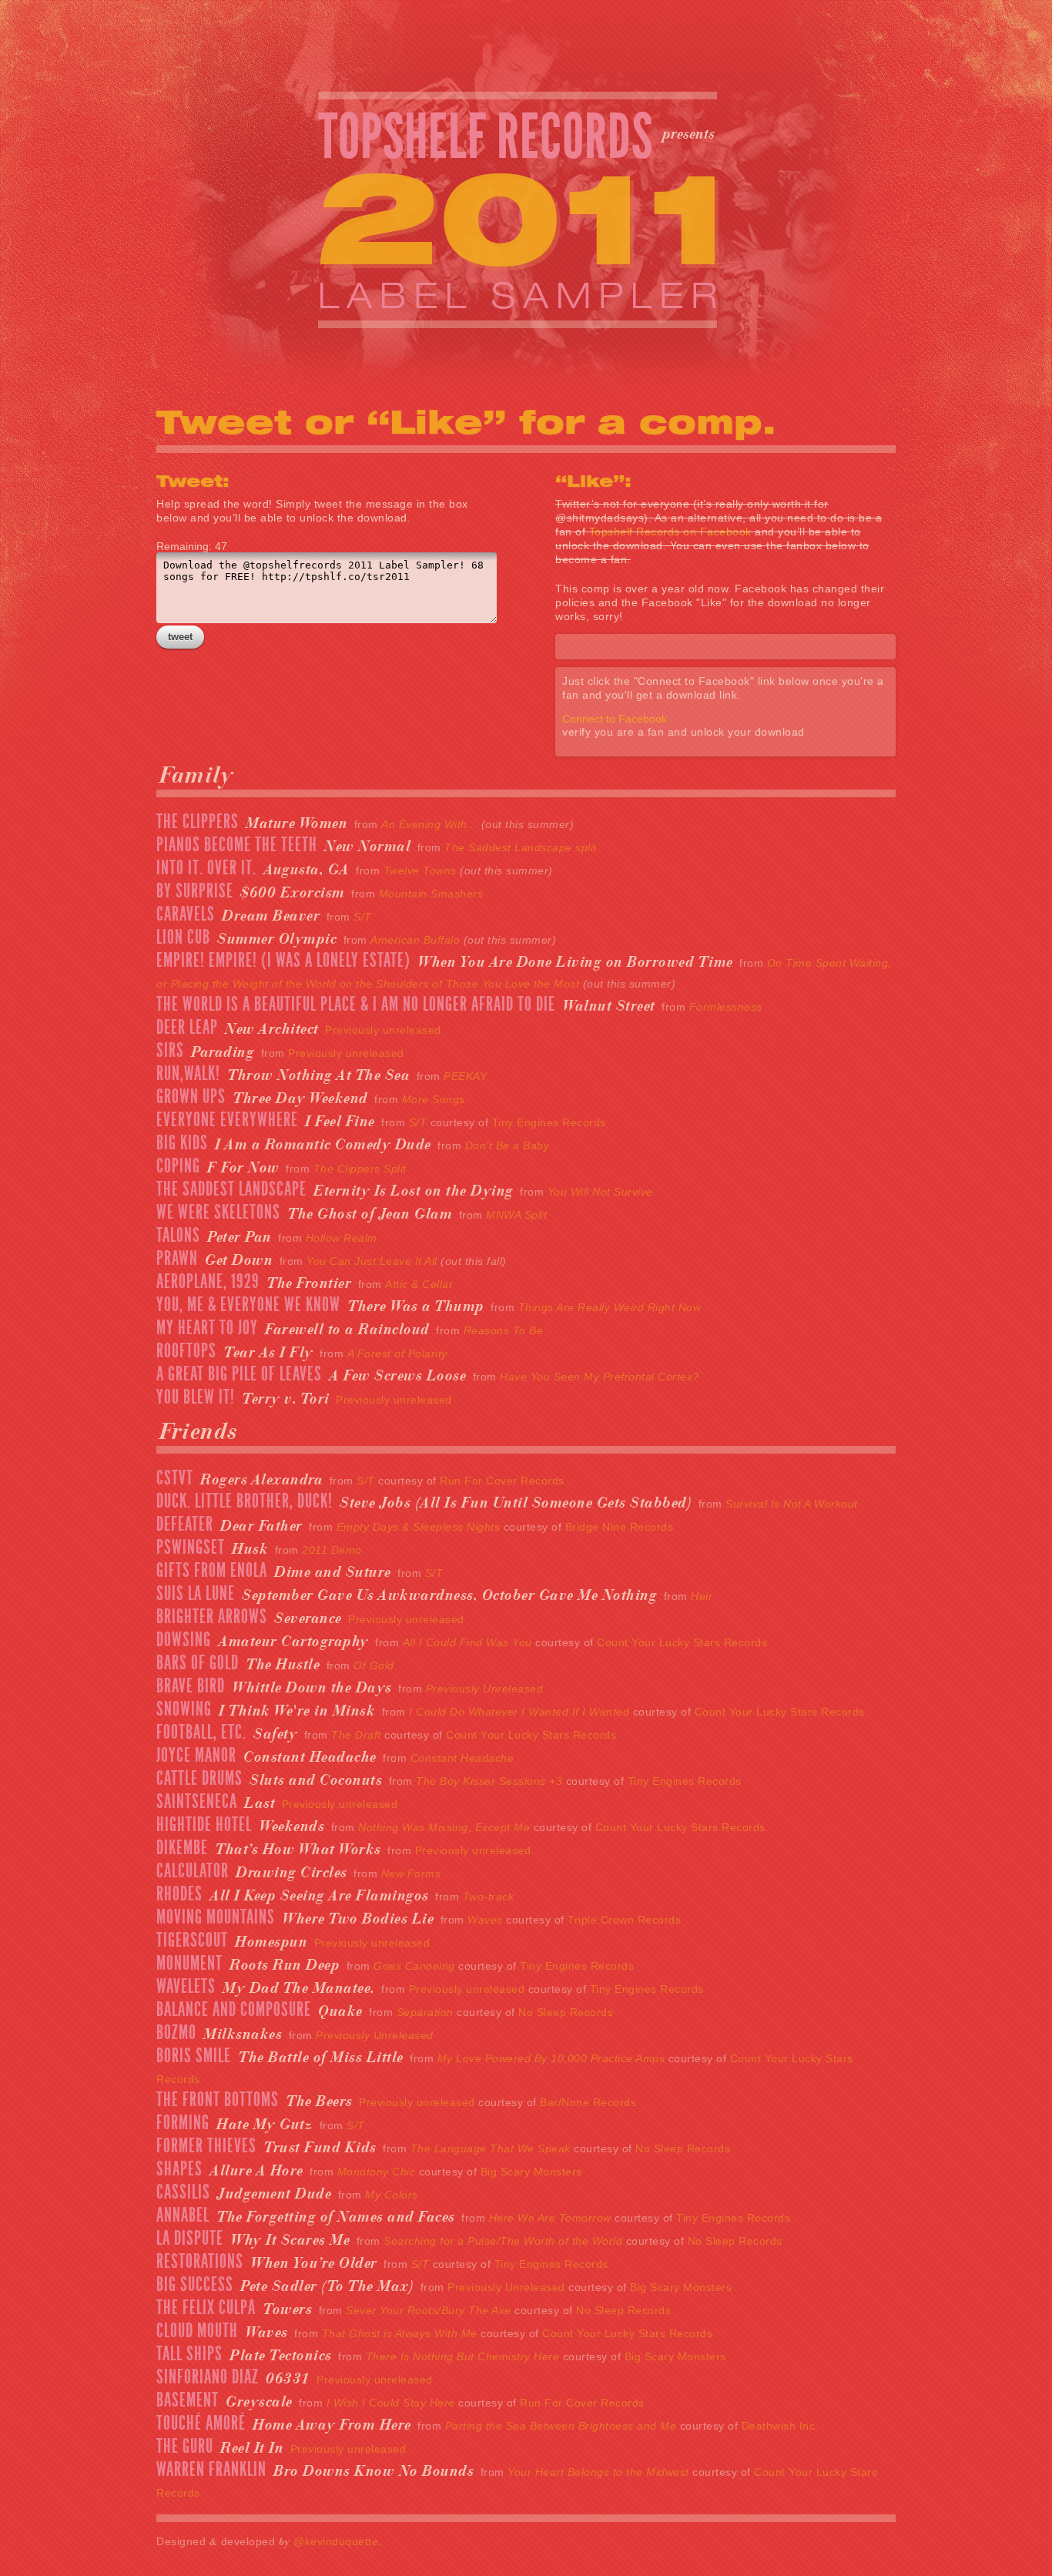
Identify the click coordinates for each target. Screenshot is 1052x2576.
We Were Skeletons (218, 1213)
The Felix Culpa (206, 2308)
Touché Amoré (201, 2423)
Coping (178, 1166)
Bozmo (176, 2033)
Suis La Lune (196, 1594)
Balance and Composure (234, 2010)
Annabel (183, 2215)
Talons (178, 1236)
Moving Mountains (216, 1917)
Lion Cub (183, 937)
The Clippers (198, 822)
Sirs (170, 1051)
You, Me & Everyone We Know (248, 1305)
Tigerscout (192, 1940)
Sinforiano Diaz (208, 2377)
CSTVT (175, 1478)
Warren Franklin (211, 2470)
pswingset (191, 1548)
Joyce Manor (196, 1756)
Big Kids (182, 1143)
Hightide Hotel (204, 1825)
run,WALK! (188, 1074)
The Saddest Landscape (231, 1189)
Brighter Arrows (212, 1617)
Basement (188, 2400)
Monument (189, 1964)
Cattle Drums (199, 1779)
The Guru (185, 2447)
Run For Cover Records (502, 1481)
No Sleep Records (566, 2012)
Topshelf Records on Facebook (670, 532)
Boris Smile (194, 2056)
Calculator (193, 1871)
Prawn (177, 1259)
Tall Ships (189, 2354)
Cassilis (183, 2192)
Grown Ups (191, 1097)
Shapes (179, 2169)
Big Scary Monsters (531, 2172)
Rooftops (186, 1351)
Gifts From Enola (212, 1571)
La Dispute (190, 2239)
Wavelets (186, 1987)
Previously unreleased (383, 1030)
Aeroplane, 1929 (208, 1282)
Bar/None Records (588, 2102)
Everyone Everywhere (227, 1120)
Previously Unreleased (506, 2287)
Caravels (186, 914)
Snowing (184, 1709)
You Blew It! (196, 1397)
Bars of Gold (198, 1663)
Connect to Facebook (615, 719)
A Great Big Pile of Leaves (239, 1374)
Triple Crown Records (624, 1920)
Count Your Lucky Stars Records (682, 1642)
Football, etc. (201, 1732)
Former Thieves (206, 2146)
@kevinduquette (336, 2541)
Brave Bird (191, 1686)
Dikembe (182, 1848)
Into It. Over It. (206, 868)
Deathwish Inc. (780, 2426)
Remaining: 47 (192, 546)
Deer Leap (187, 1028)
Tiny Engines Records (549, 1122)
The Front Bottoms (218, 2100)
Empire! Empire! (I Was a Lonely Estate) (283, 961)
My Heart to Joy (207, 1328)
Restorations (200, 2262)
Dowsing (184, 1640)
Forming (183, 2123)
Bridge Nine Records (620, 1527)
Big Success (195, 2285)
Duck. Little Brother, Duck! (245, 1501)
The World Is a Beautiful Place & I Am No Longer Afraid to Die (356, 1005)
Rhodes (179, 1894)
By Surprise (195, 891)
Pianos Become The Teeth (237, 845)
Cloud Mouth (197, 2331)
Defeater (185, 1524)
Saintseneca (197, 1802)
